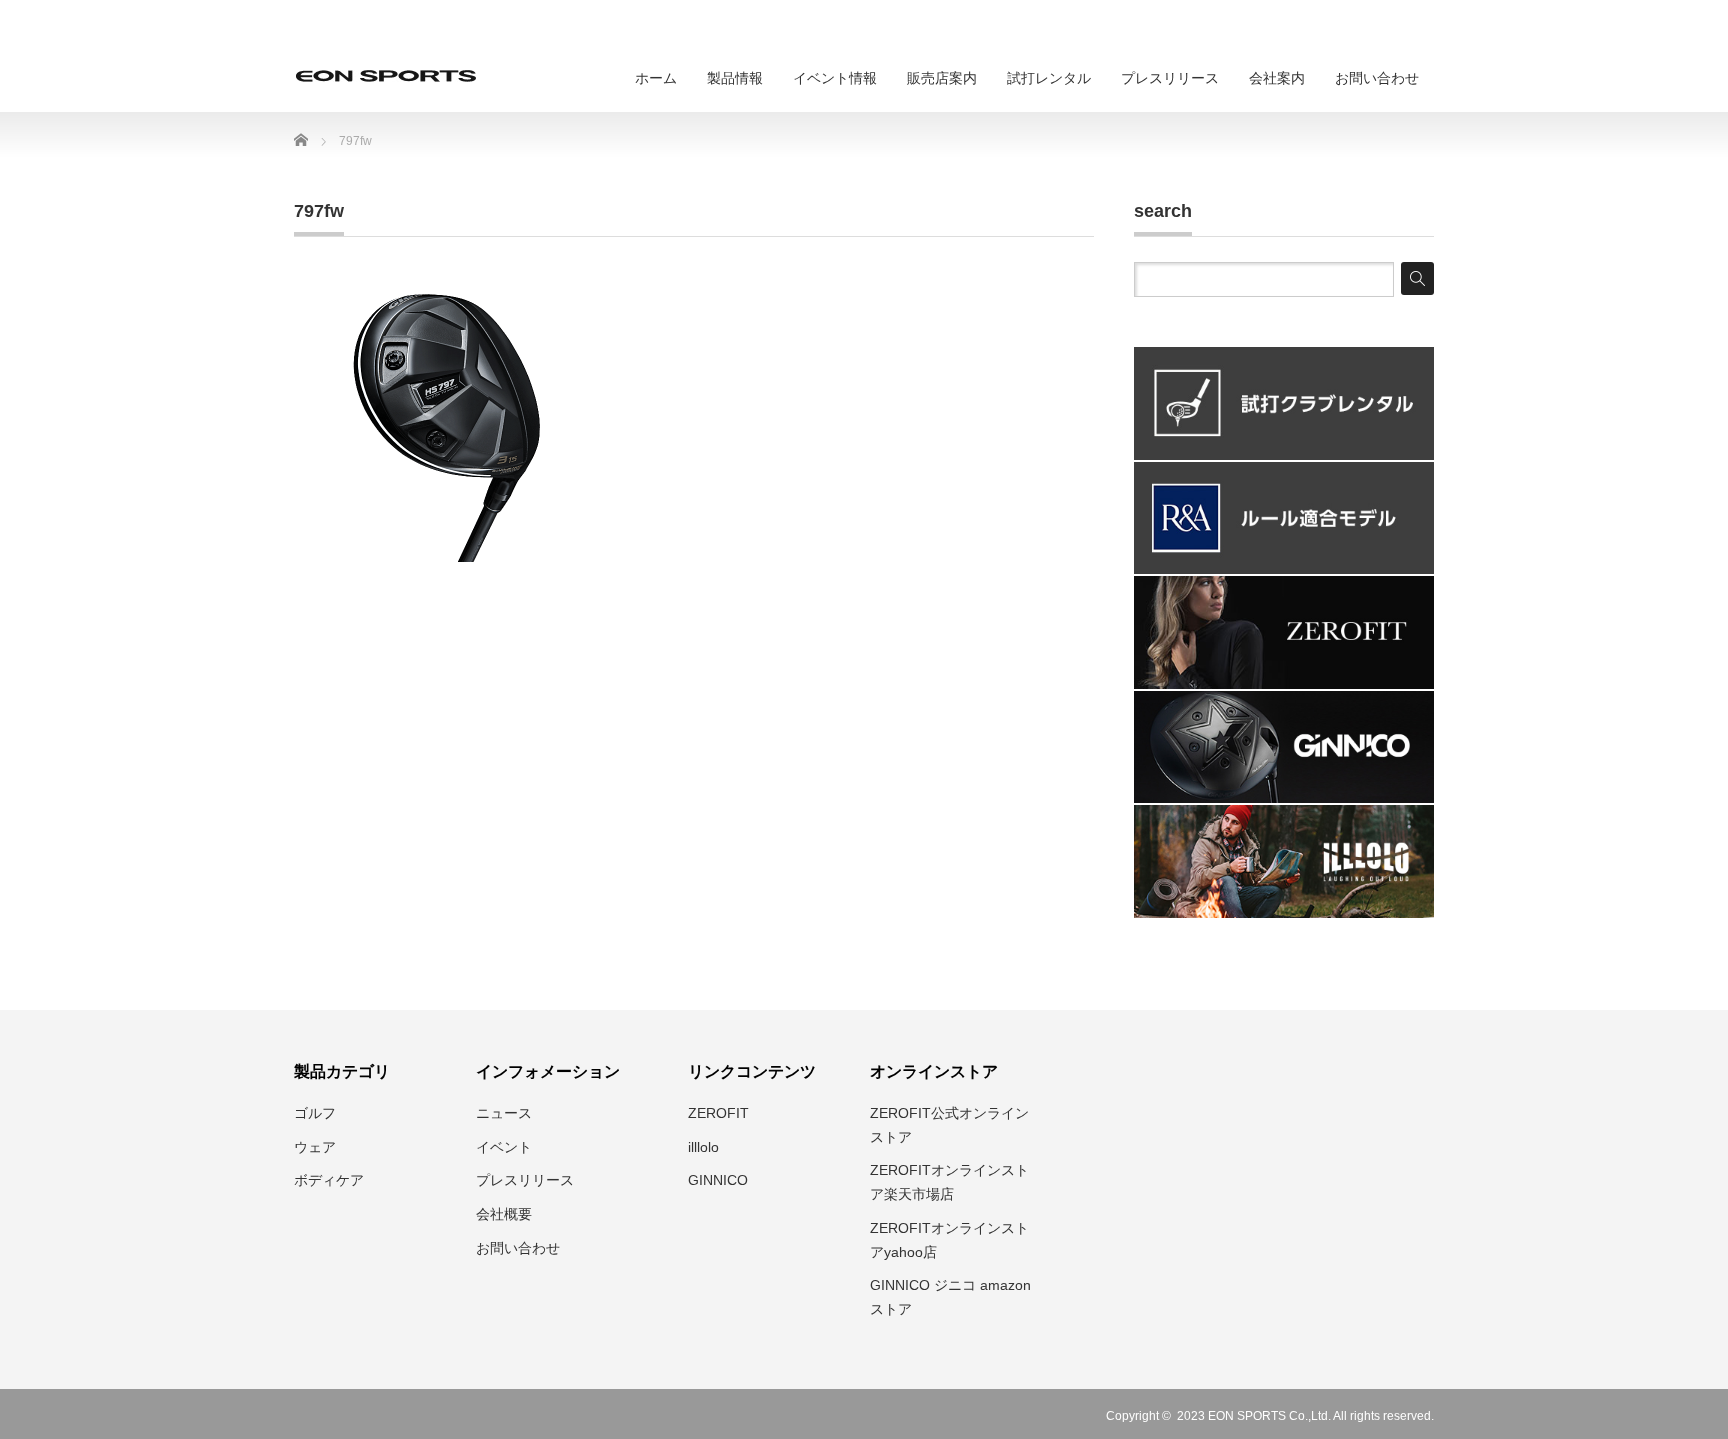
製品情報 (735, 78)
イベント (504, 1147)
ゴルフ (315, 1113)
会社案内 (1277, 78)
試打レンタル (1049, 78)
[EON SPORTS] (386, 76)
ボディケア (329, 1180)
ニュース (504, 1113)
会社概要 (504, 1214)
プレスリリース (1170, 78)
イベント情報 (835, 78)
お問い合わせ (1377, 78)
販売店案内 (942, 78)
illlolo (703, 1147)
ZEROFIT (718, 1113)
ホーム (656, 78)
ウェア (315, 1147)
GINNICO (718, 1180)
